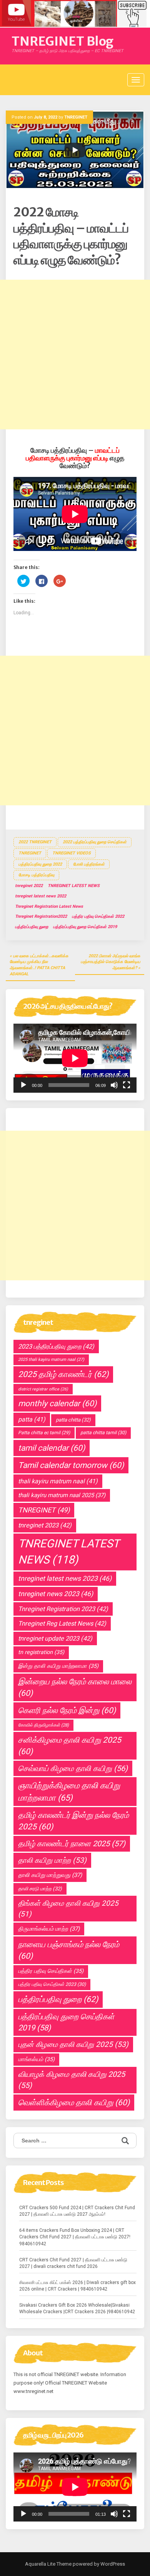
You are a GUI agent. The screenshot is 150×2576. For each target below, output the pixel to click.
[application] (75, 1058)
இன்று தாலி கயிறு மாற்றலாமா (58, 1666)
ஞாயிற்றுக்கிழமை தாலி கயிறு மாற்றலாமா (69, 1791)
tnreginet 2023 (45, 1525)
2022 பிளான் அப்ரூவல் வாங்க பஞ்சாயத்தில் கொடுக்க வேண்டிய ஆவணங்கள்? (111, 962)
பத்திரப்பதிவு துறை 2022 (40, 864)
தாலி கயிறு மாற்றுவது (50, 1875)
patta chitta (73, 1420)
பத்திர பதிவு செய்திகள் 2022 (98, 916)
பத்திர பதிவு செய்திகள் (51, 1971)
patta (32, 1419)
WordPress (112, 2564)
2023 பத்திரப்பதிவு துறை (56, 1347)
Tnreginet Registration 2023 (63, 1609)
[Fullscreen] (127, 1085)
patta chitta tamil (103, 1433)
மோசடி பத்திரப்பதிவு (36, 875)
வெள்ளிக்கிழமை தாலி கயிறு (74, 2103)
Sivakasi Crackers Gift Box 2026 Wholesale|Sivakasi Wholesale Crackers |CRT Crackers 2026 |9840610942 (77, 2308)
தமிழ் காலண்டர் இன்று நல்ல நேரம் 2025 (73, 1821)
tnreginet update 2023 (55, 1638)
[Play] (23, 1085)
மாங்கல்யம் (36, 2059)
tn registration (41, 1652)
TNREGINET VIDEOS (72, 853)
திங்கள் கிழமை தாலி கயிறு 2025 (68, 1908)
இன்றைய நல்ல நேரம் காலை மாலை (75, 1687)
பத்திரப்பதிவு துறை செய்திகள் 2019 (85, 927)
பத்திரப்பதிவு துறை (32, 927)
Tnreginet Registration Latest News (49, 906)
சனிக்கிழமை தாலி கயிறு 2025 (70, 1746)
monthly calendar (57, 1403)
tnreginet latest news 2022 (41, 896)
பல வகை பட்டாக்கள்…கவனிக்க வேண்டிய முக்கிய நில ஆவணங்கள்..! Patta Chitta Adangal (39, 965)
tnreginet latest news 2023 (65, 1578)
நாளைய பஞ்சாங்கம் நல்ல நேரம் (69, 1950)
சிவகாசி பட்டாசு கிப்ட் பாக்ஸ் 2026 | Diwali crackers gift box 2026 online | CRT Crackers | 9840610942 (77, 2286)
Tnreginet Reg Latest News (62, 1624)
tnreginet (30, 853)
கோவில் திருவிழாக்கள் (43, 1725)
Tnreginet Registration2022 (41, 916)
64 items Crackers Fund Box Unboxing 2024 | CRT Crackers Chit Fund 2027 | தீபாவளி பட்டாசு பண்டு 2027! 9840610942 (75, 2237)
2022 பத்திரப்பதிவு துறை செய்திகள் (95, 842)
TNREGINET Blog (62, 41)
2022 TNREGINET (35, 842)
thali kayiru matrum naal (58, 1481)
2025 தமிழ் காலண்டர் (63, 1374)
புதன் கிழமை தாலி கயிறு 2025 (73, 2044)
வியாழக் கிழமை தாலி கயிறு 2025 (72, 2080)
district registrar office (43, 1389)
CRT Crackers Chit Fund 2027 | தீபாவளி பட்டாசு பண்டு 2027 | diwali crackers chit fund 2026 (73, 2263)
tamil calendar (52, 1448)
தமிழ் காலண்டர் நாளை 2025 (72, 1844)
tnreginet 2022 (29, 886)
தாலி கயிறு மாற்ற (52, 1860)
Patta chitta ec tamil (44, 1433)
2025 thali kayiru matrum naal (51, 1360)
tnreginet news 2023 (56, 1594)
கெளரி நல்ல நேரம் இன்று (67, 1710)
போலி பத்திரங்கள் (89, 864)
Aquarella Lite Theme (48, 2564)
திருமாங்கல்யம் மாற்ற (49, 1929)
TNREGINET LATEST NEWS (74, 886)
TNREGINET (76, 117)
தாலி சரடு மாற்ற (40, 1889)
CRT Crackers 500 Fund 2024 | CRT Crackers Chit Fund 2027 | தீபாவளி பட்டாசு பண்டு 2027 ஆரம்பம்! (77, 2211)
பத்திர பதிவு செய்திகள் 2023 (52, 1984)
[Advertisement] (75, 355)
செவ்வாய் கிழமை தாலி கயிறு (73, 1768)
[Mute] (114, 1085)
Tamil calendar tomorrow (71, 1465)
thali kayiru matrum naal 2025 (62, 1495)
